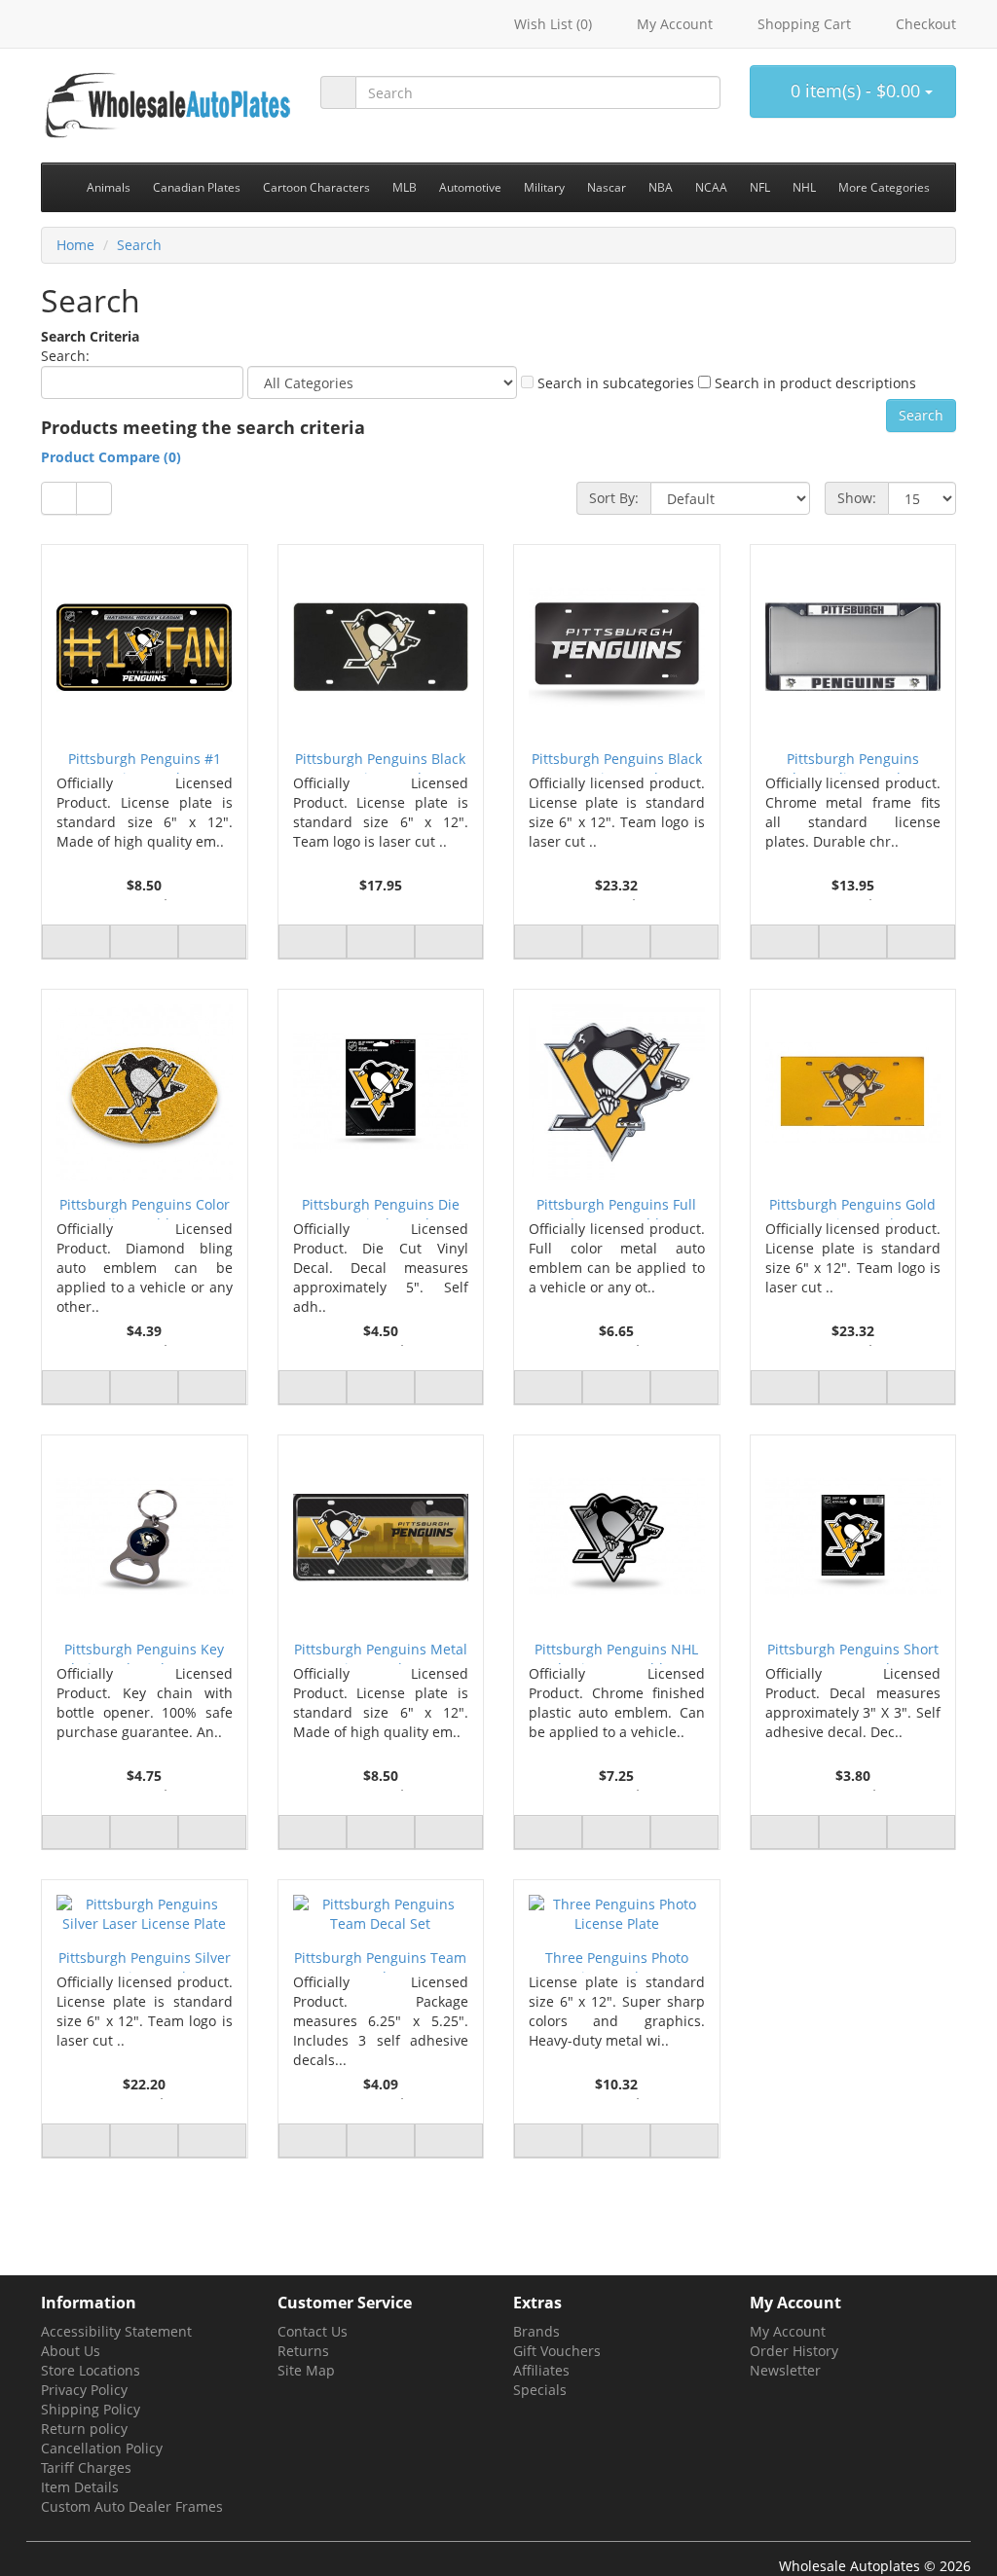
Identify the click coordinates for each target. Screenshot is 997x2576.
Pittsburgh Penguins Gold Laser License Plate (852, 1207)
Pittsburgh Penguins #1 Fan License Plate (145, 762)
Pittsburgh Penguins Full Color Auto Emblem (616, 1207)
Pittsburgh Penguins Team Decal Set (380, 1960)
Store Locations (91, 2370)
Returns (303, 2351)
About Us (71, 2351)
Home (75, 245)
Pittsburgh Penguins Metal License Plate (381, 1652)
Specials (540, 2390)
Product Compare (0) (111, 457)
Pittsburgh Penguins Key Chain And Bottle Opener (144, 1652)
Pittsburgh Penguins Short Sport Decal (853, 1652)
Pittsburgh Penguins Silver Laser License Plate (145, 1960)
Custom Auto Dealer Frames (132, 2506)
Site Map (306, 2370)
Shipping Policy (91, 2409)
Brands (536, 2331)
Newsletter (785, 2370)
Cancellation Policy (102, 2448)
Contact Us (313, 2331)
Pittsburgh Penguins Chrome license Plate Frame (852, 762)
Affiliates (541, 2370)
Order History (794, 2351)
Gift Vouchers (557, 2351)
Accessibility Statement (116, 2331)
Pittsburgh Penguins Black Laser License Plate (380, 762)
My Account (788, 2331)
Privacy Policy (84, 2390)
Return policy (84, 2429)
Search (139, 245)
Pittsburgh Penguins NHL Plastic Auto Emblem (616, 1652)
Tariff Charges (86, 2467)
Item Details (80, 2487)
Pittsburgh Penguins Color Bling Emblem (145, 1207)
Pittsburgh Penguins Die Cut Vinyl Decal (381, 1207)
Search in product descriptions (813, 383)
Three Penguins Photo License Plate (617, 1960)
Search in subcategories (614, 383)
